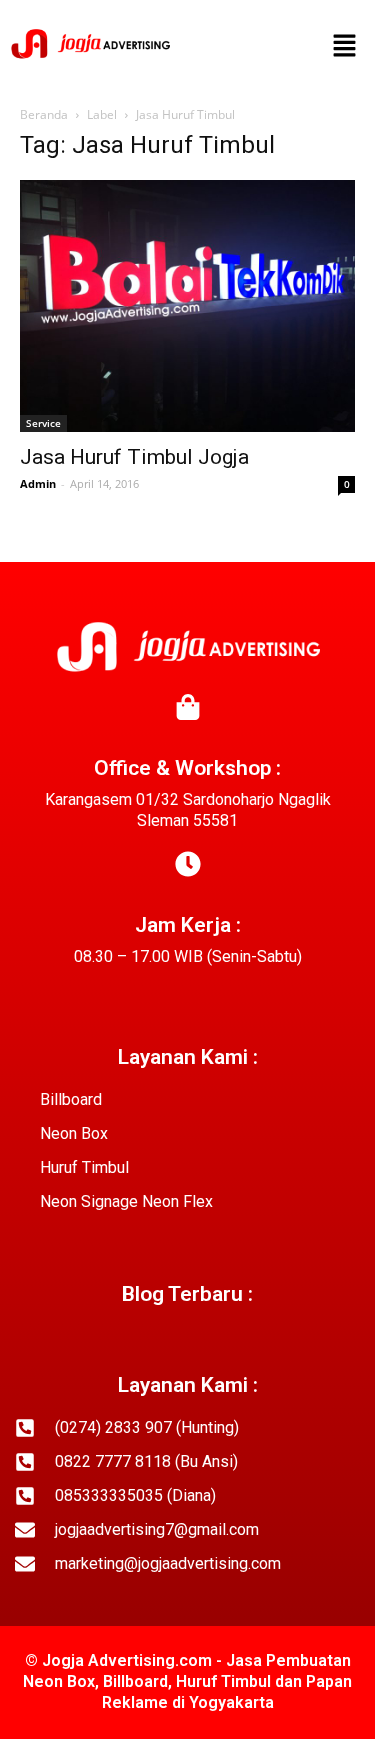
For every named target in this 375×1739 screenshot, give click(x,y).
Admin (38, 483)
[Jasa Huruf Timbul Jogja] (187, 305)
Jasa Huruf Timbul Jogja (134, 457)
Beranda (44, 114)
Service (43, 423)
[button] (345, 47)
